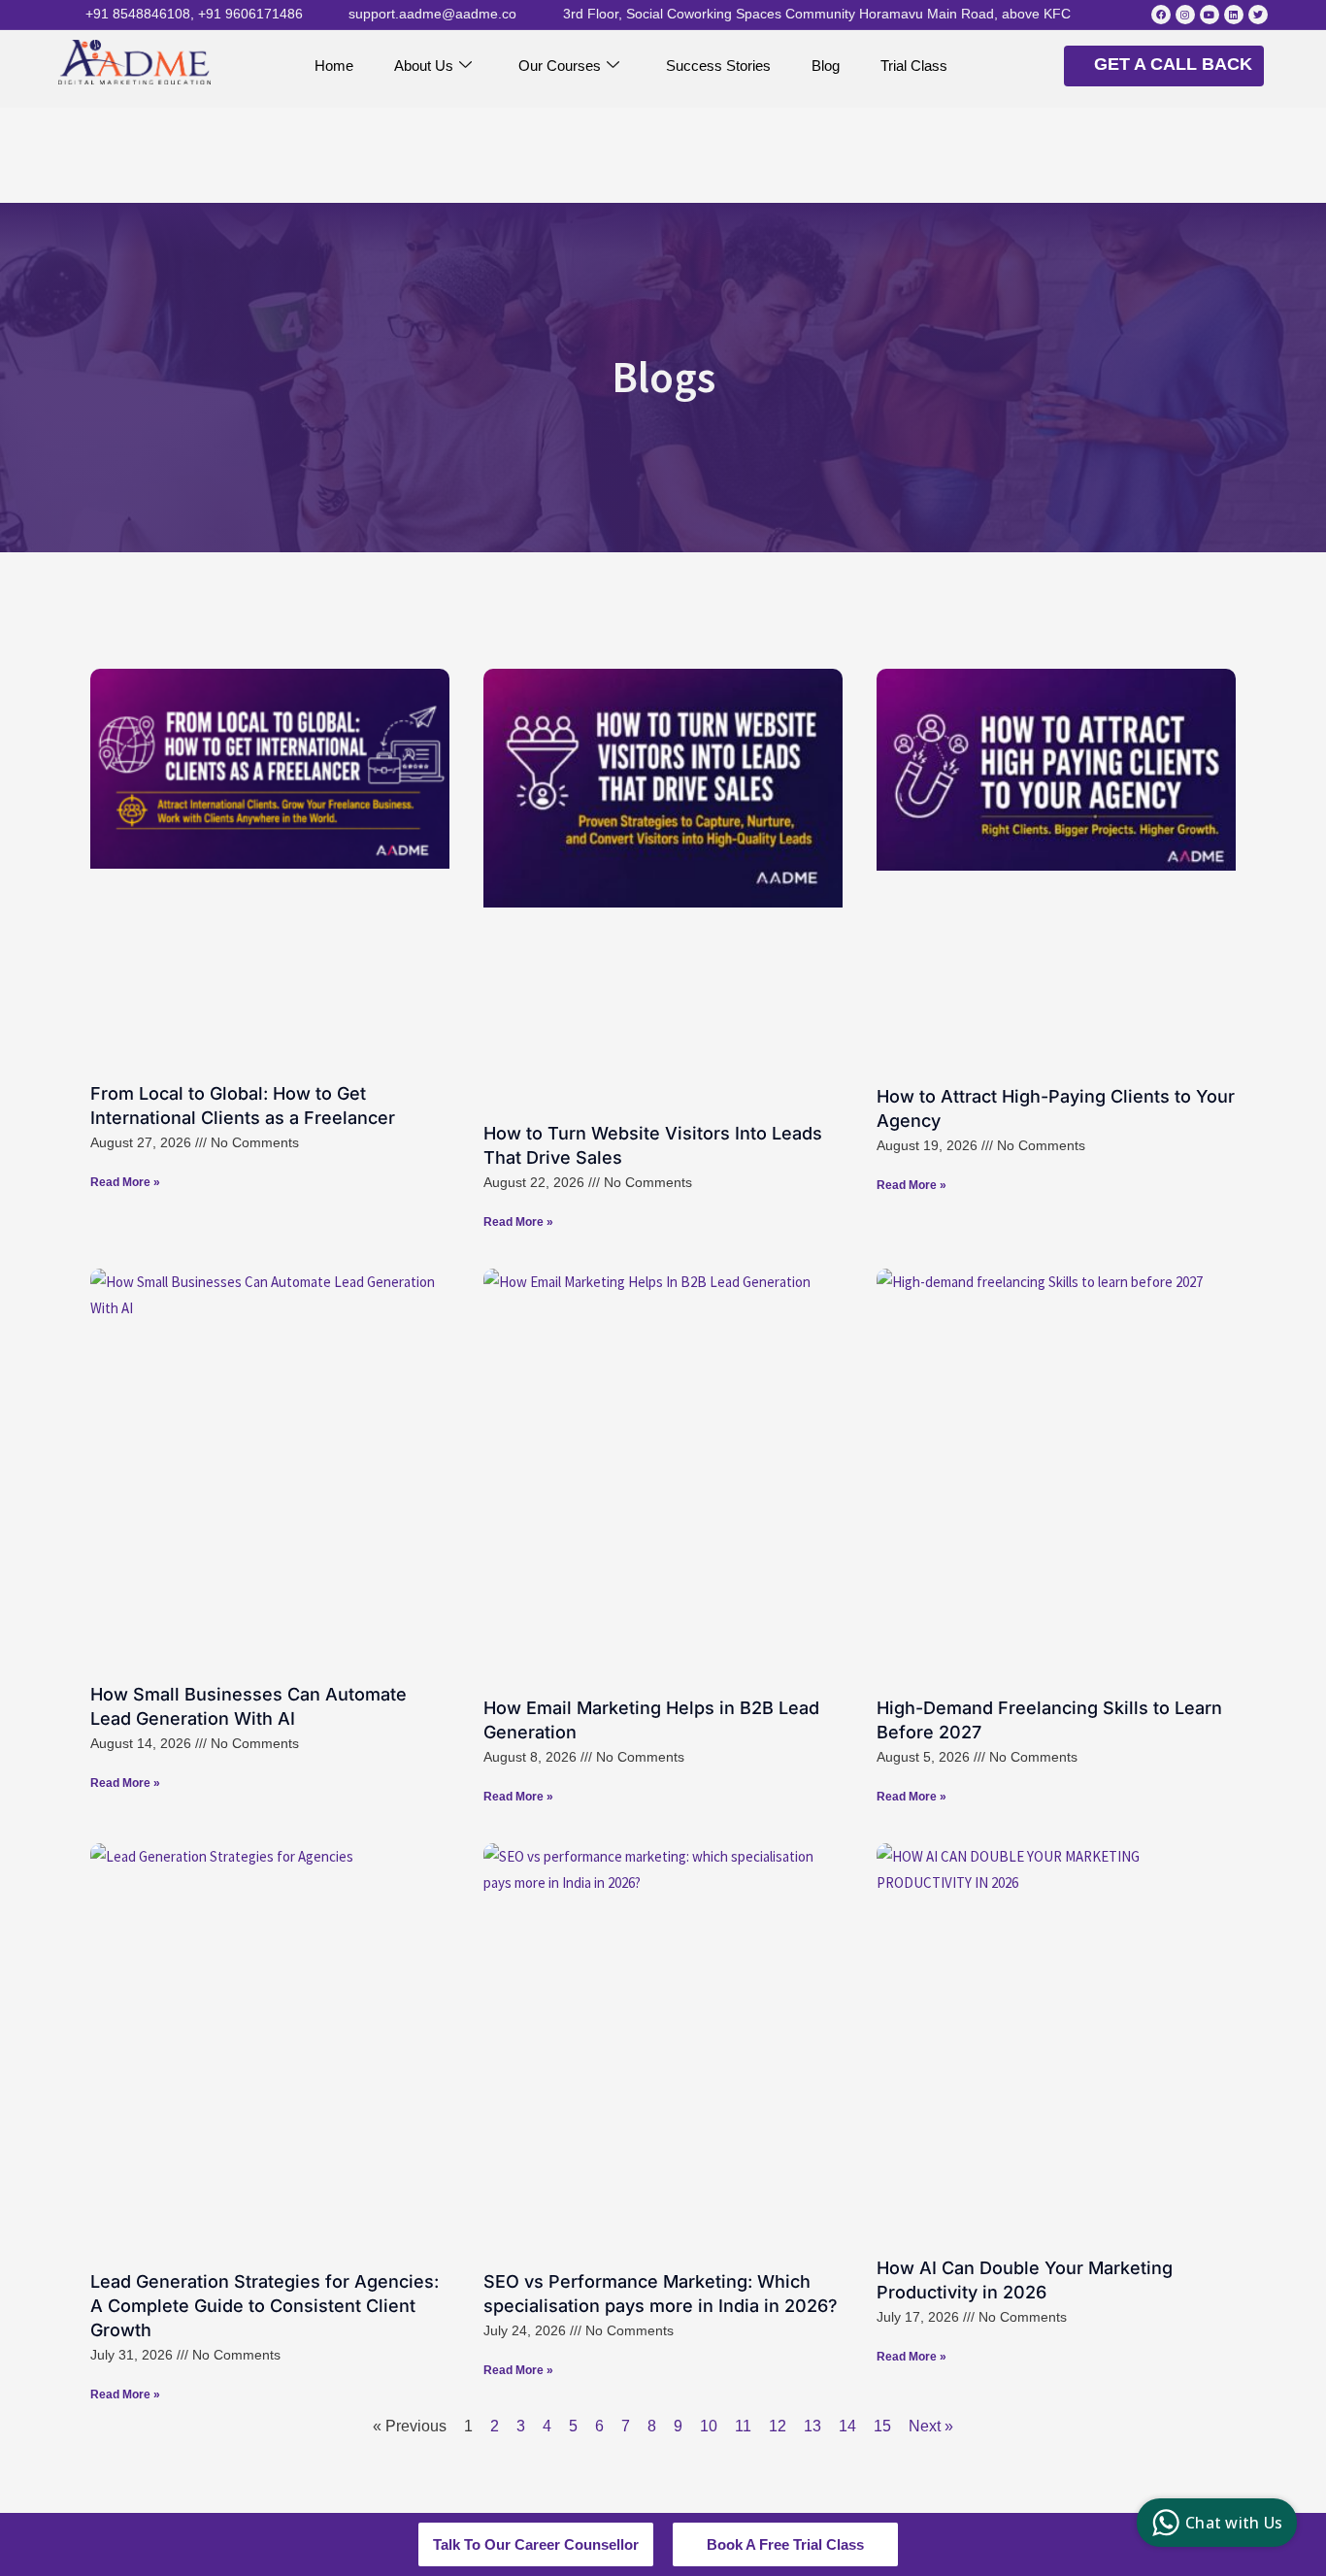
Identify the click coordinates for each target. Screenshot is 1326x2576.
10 (709, 2426)
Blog (826, 66)
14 (847, 2426)
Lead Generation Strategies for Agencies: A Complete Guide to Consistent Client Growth (265, 2306)
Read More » (125, 1182)
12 (778, 2426)
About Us (424, 66)
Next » (931, 2426)
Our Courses (560, 66)
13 (812, 2426)
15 (882, 2426)
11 (743, 2426)
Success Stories (718, 66)
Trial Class (914, 66)
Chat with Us (1234, 2523)
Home (334, 66)
